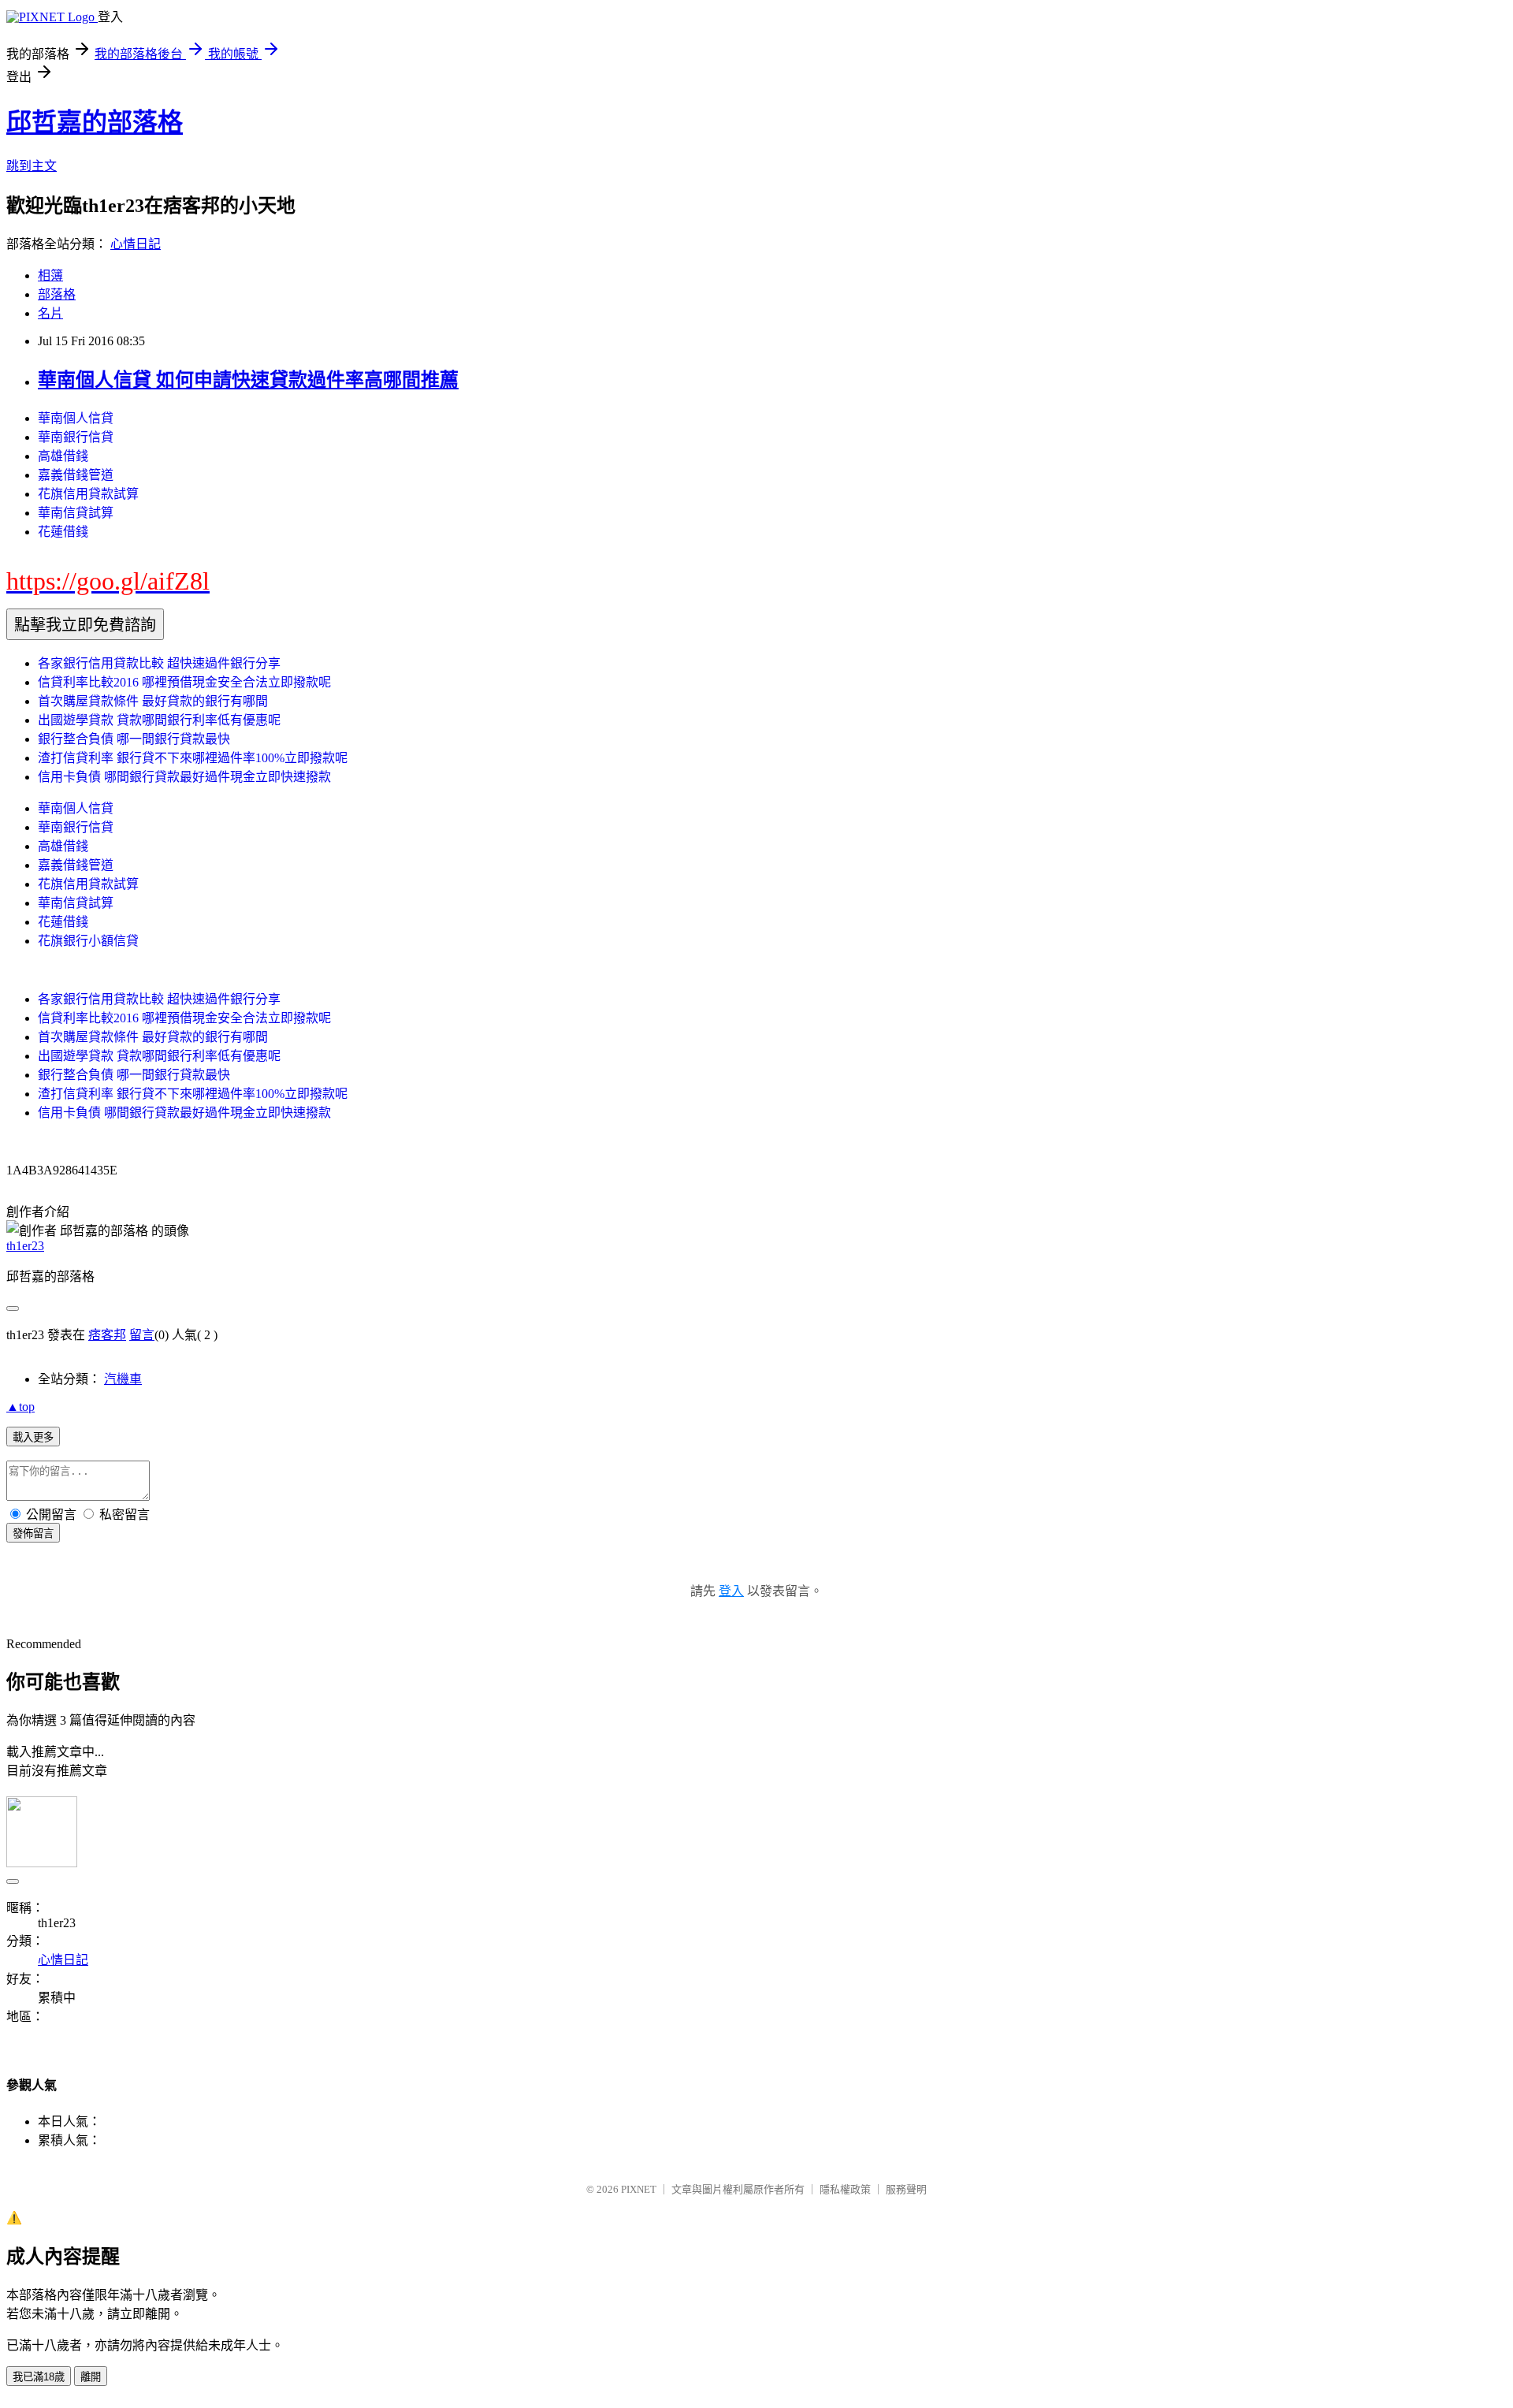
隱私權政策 (845, 2189)
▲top (20, 1407)
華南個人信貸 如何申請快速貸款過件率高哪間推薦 (248, 380)
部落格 (57, 294)
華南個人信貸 (76, 418)
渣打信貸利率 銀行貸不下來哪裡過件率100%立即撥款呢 (193, 758)
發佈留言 (33, 1533)
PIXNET (639, 2189)
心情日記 (136, 244)
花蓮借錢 (63, 532)
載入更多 (33, 1437)
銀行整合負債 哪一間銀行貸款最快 (134, 739)
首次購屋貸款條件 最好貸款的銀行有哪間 (153, 701)
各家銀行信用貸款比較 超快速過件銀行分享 (159, 663)
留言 (142, 1335)
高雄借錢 (63, 456)
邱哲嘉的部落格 (95, 122)
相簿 (50, 275)
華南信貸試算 (76, 513)
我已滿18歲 (39, 2377)
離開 (91, 2377)
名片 (50, 313)
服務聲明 (906, 2189)
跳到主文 (32, 166)
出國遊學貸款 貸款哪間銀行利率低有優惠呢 (159, 720)
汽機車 (123, 1379)
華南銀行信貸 (76, 437)
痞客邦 (107, 1335)
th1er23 (25, 1246)
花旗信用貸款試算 (88, 494)
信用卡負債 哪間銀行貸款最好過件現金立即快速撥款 (184, 777)
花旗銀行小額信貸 (88, 941)
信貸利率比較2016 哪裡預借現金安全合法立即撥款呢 (184, 682)
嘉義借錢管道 (76, 475)
